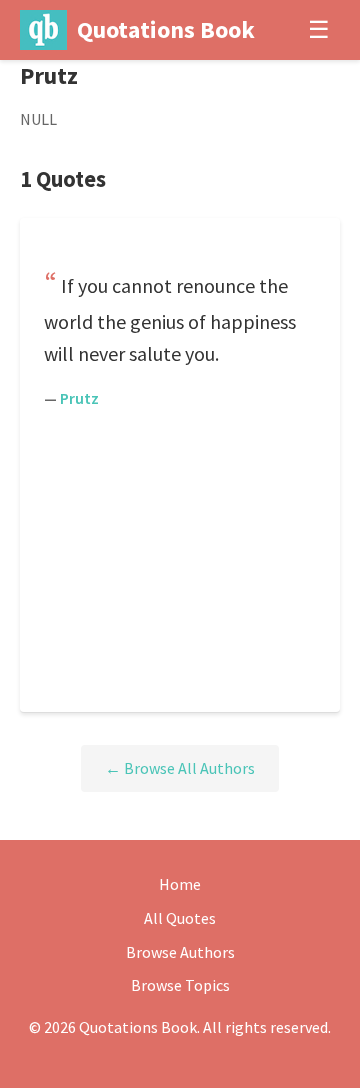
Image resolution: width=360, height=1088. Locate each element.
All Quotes (180, 918)
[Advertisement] (180, 557)
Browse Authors (180, 952)
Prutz (79, 398)
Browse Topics (180, 985)
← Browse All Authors (180, 768)
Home (180, 884)
